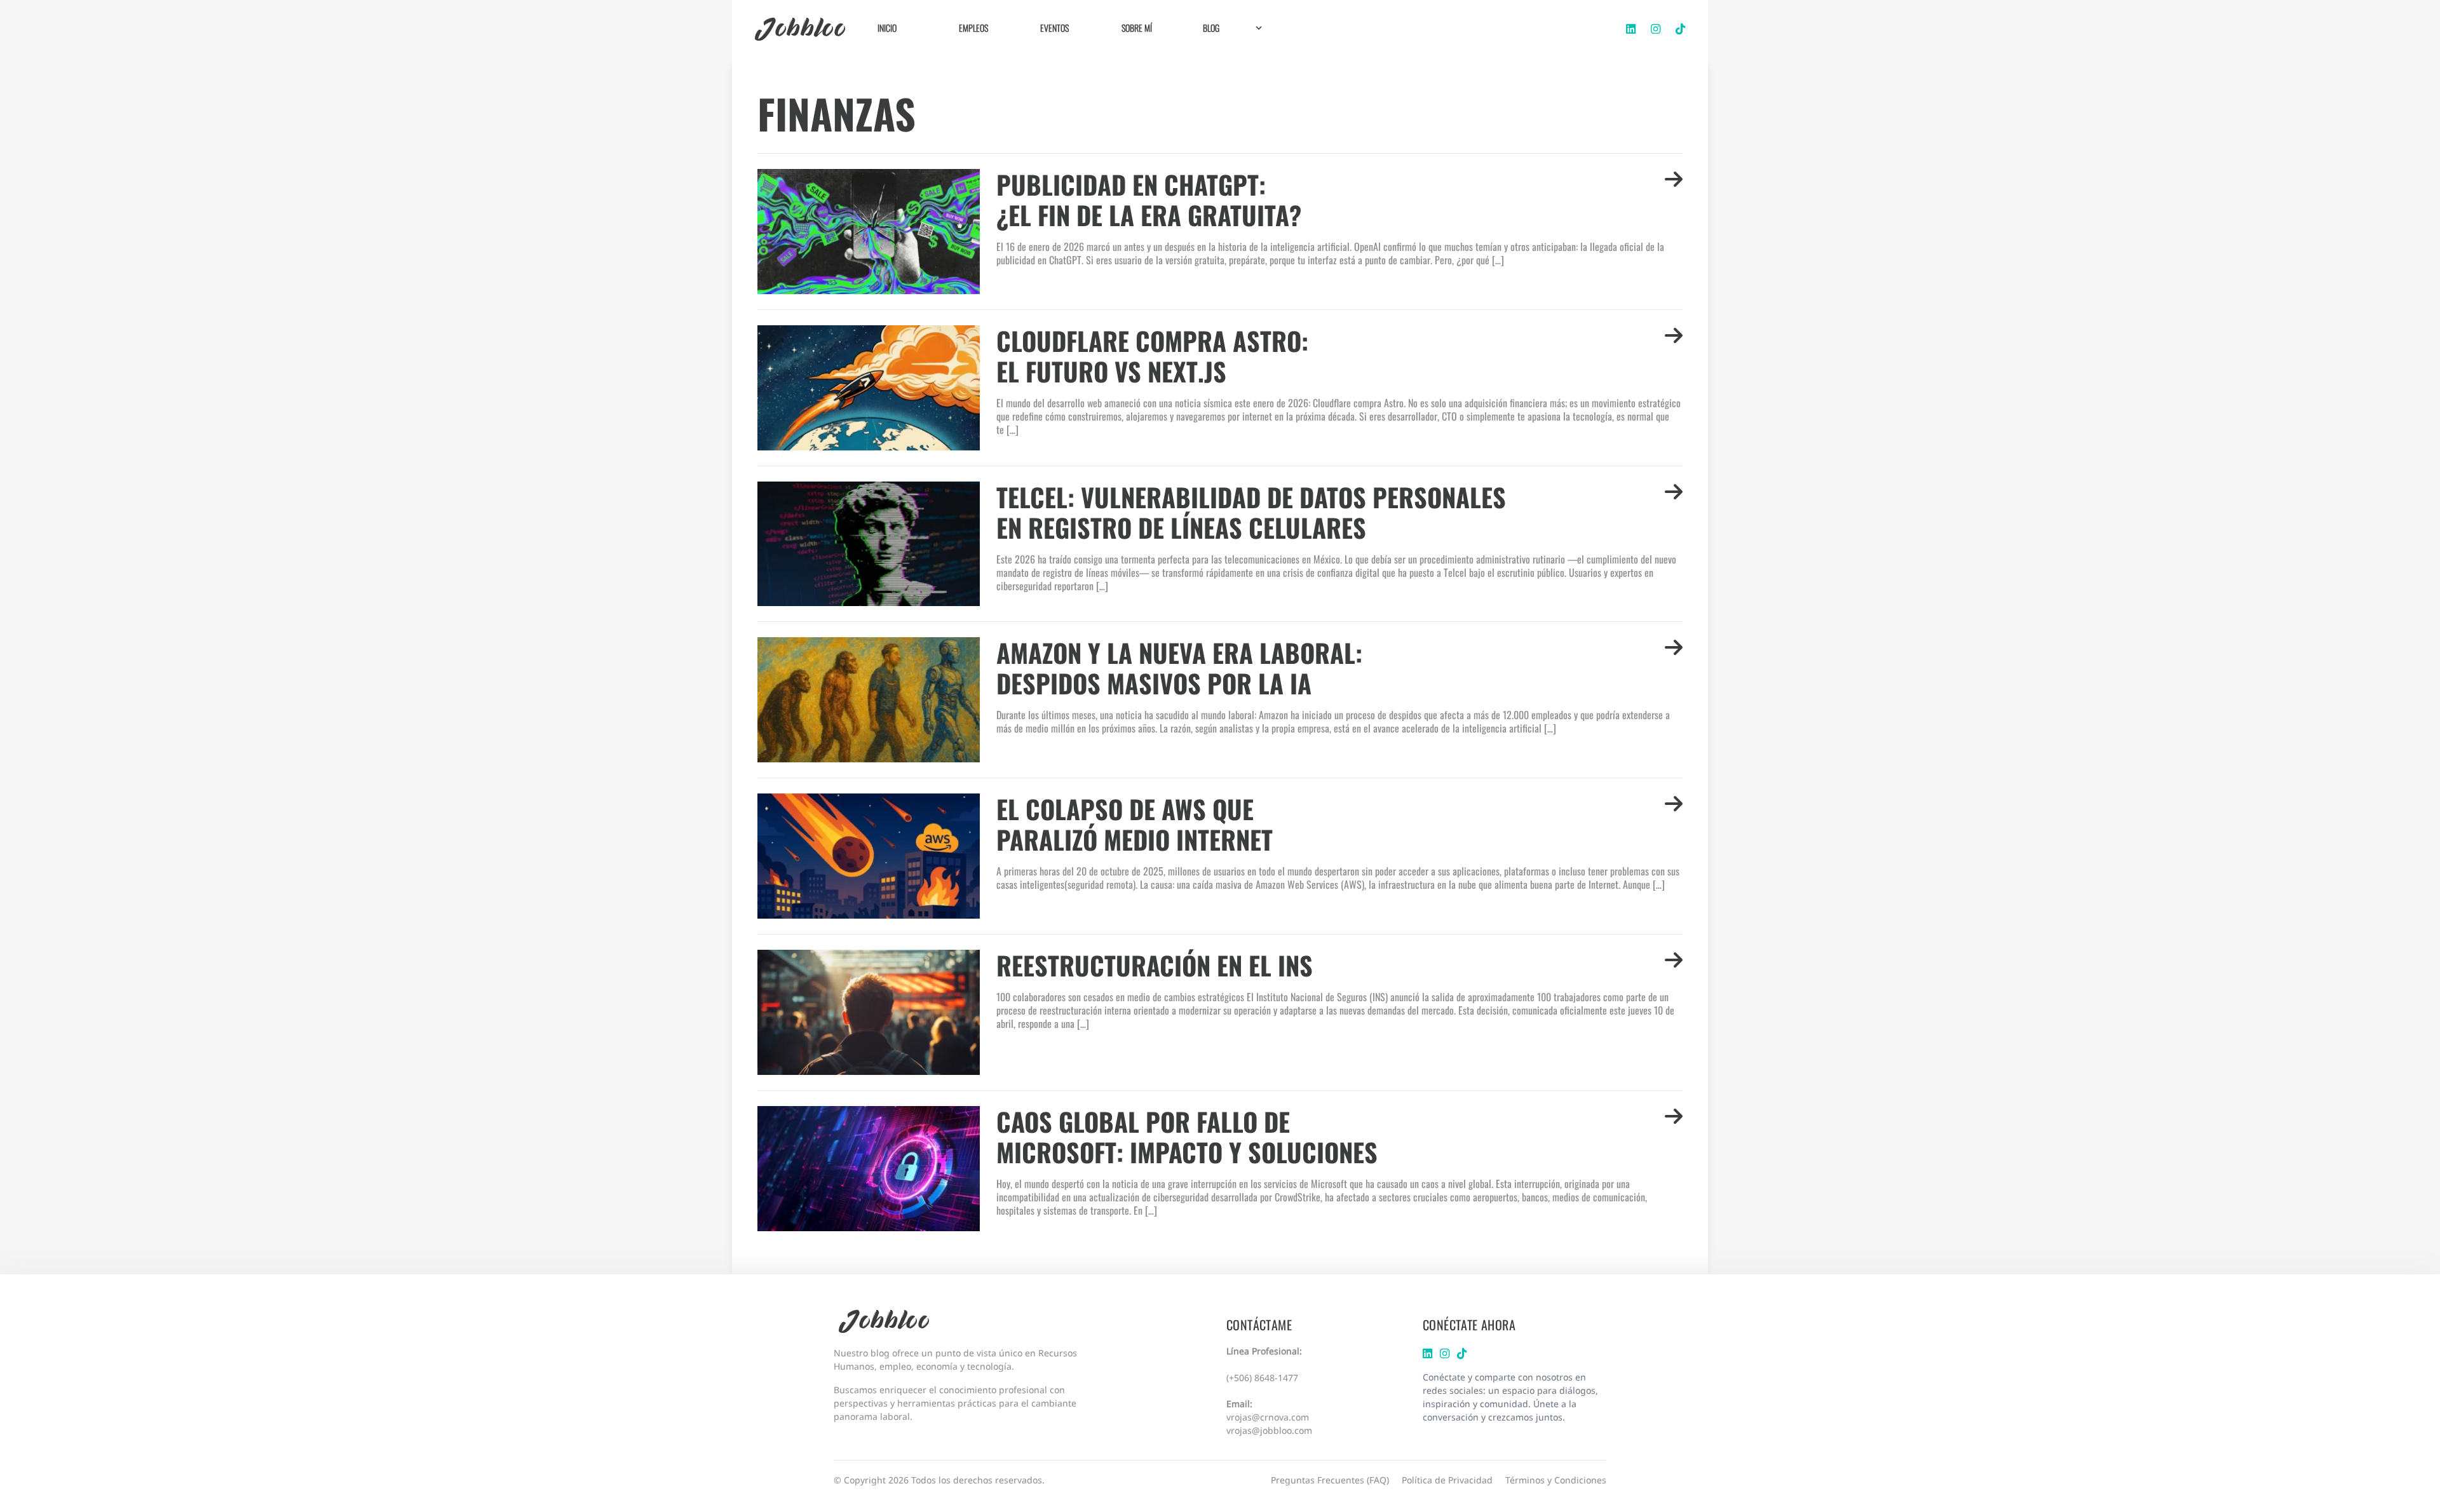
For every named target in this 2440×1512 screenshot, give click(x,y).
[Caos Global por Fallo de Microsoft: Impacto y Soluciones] (872, 1169)
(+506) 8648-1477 (1262, 1378)
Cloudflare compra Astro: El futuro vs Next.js (1152, 356)
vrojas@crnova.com (1268, 1417)
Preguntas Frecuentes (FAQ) (1330, 1480)
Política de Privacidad (1447, 1480)
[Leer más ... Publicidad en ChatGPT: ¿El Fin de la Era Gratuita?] (1674, 199)
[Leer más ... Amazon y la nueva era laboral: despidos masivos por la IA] (1674, 668)
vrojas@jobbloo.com (1269, 1430)
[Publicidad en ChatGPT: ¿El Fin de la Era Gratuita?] (872, 232)
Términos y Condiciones (1556, 1480)
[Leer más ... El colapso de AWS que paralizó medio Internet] (1674, 824)
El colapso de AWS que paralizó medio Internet (1135, 824)
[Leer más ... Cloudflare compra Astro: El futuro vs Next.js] (1674, 356)
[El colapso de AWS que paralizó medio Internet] (872, 856)
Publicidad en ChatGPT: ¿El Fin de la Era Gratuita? (1149, 199)
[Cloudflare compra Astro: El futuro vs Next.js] (872, 388)
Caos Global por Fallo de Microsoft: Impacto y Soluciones (1187, 1137)
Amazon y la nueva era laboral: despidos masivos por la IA (1179, 668)
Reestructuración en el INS (1155, 965)
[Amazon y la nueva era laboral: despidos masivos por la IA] (872, 700)
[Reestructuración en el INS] (872, 1012)
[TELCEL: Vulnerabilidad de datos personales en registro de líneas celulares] (872, 544)
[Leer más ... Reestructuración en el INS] (1674, 965)
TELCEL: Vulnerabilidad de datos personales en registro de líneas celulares (1251, 512)
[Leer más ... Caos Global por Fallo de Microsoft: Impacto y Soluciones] (1674, 1137)
